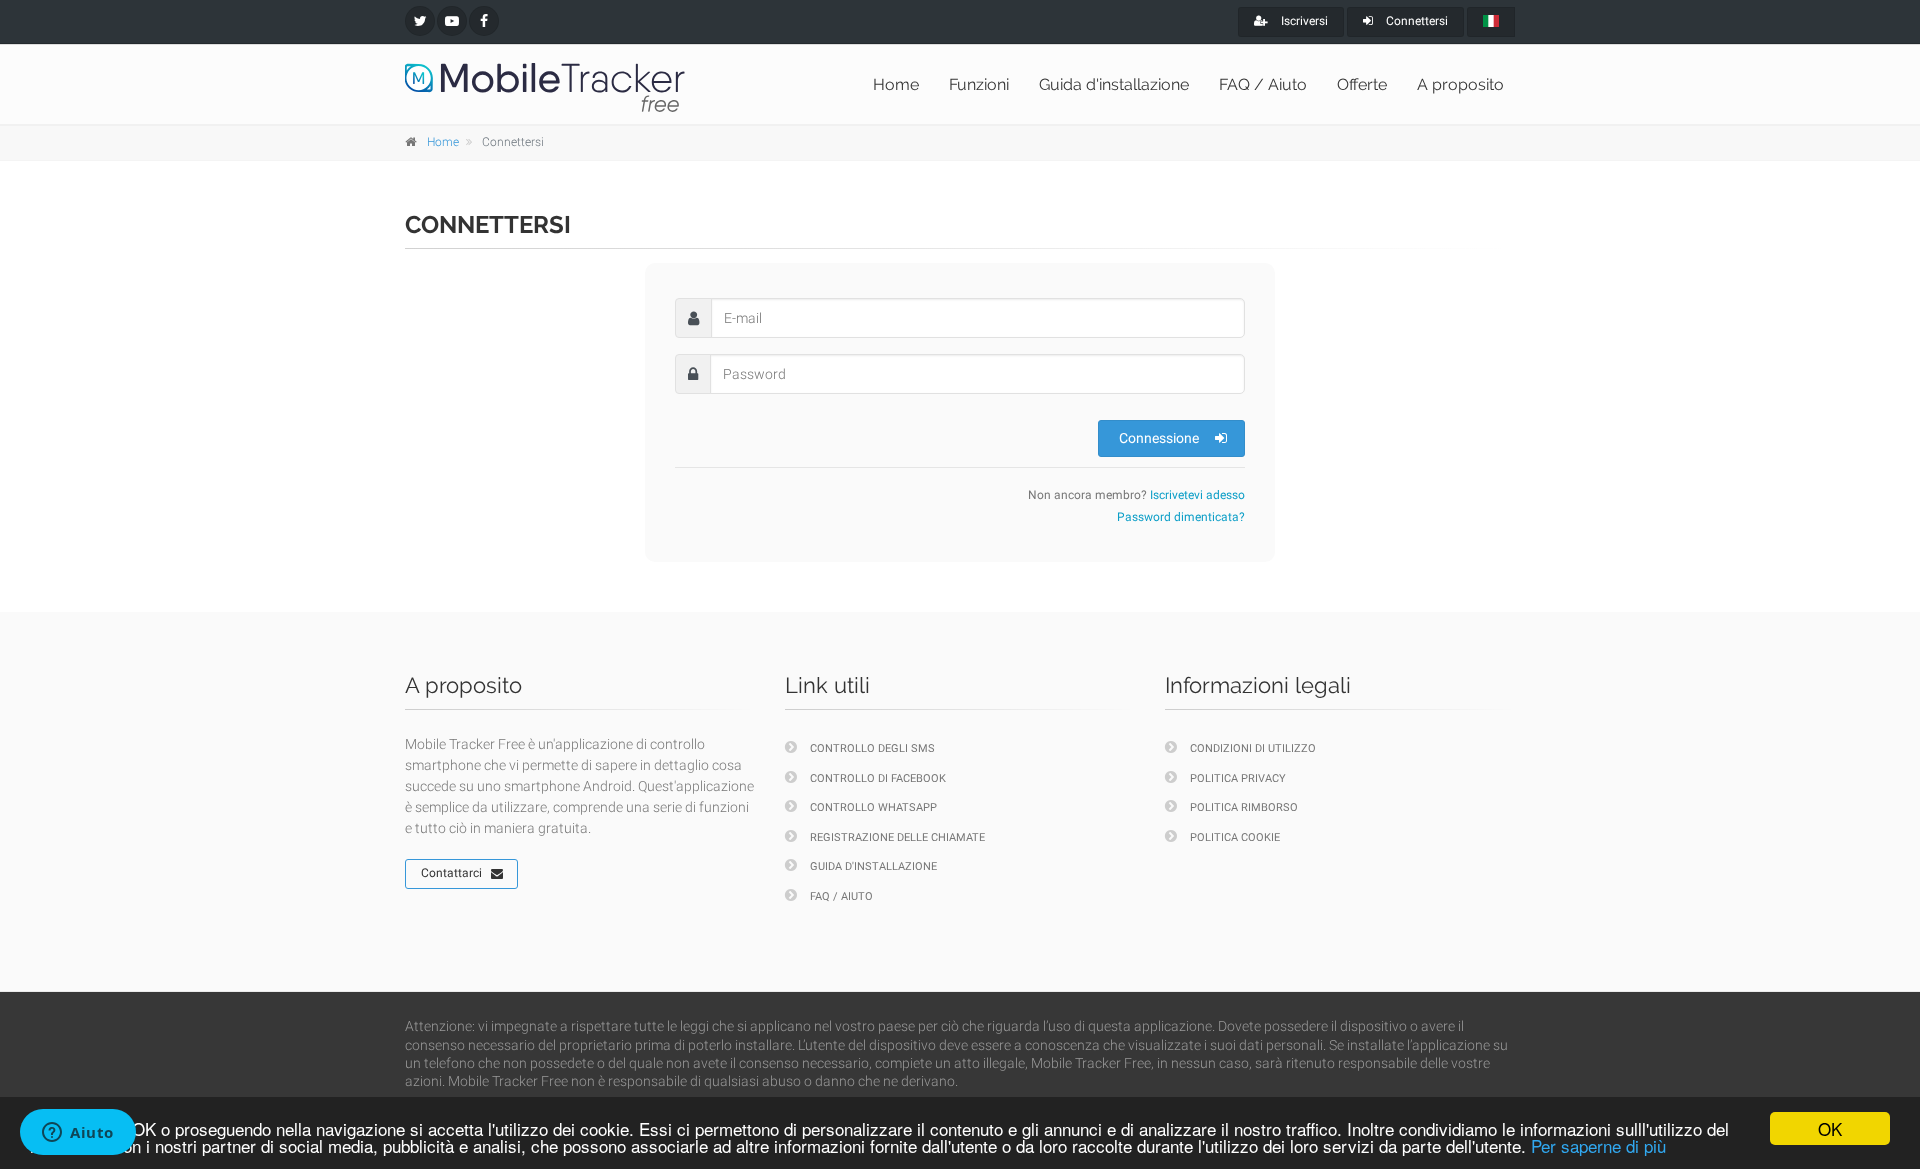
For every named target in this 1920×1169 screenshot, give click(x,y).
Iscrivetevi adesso (1197, 495)
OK (1830, 1128)
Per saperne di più (1598, 1145)
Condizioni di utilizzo (1253, 748)
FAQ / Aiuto (1263, 84)
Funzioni (979, 84)
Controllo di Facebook (878, 778)
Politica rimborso (1244, 807)
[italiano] (1491, 22)
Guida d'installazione (1114, 84)
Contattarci (451, 873)
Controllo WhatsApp (873, 807)
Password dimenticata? (1181, 517)
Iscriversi (1303, 21)
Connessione (1159, 438)
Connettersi (1415, 21)
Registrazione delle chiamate (897, 837)
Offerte (1362, 84)
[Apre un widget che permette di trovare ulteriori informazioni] (78, 1134)
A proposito (1460, 84)
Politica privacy (1238, 778)
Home (896, 84)
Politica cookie (1235, 837)
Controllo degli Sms (872, 748)
